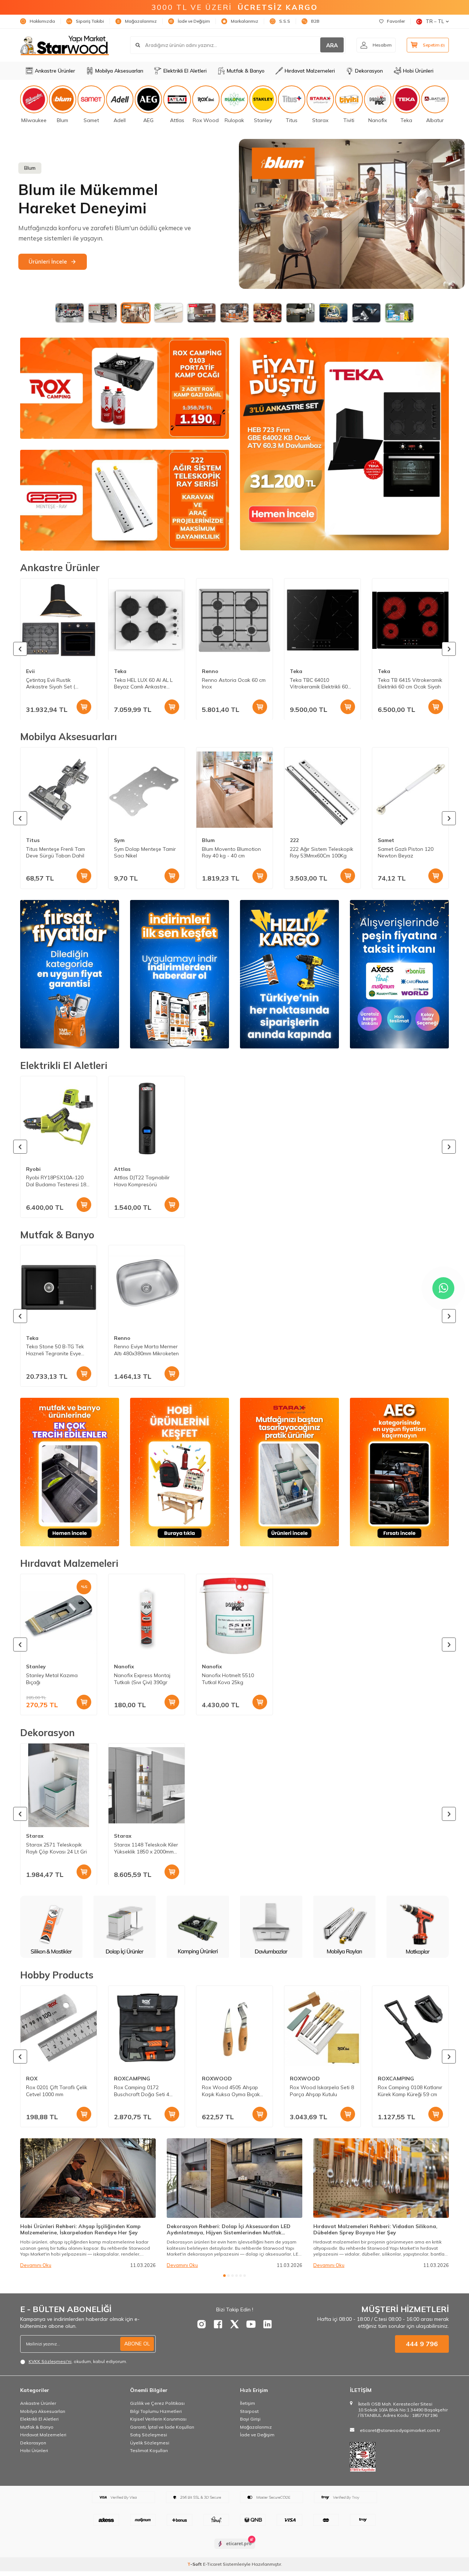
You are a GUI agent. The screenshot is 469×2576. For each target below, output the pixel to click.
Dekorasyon (369, 71)
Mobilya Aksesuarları (119, 71)
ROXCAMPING (132, 2079)
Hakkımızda (42, 21)
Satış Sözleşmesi (149, 2435)
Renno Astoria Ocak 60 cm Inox (234, 683)
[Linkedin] (267, 2324)
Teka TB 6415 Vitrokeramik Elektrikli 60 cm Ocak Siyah (410, 683)
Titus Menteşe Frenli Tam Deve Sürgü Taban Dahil (56, 852)
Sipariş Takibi (90, 21)
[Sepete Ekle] (84, 706)
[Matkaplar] (271, 1927)
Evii (30, 671)
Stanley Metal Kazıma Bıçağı (52, 1679)
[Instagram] (202, 2324)
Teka (120, 671)
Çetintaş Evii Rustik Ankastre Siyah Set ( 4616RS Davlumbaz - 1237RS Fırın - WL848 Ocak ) (52, 683)
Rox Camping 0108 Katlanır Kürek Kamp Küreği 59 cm (410, 2091)
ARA (332, 45)
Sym (119, 840)
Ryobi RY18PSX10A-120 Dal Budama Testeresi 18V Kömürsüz (58, 1181)
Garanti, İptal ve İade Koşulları (162, 2427)
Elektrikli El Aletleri (185, 71)
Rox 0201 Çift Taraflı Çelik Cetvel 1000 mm (57, 2091)
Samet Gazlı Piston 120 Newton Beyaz (406, 852)
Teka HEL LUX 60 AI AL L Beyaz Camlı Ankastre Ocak (143, 683)
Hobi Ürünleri (418, 71)
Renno (210, 671)
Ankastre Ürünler (55, 71)
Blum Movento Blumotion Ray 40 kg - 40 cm (231, 852)
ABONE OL (137, 2344)
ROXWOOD (217, 2079)
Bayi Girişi (250, 2419)
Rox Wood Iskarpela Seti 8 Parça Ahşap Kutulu (322, 2091)
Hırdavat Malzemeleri (310, 71)
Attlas (122, 1169)
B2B (315, 21)
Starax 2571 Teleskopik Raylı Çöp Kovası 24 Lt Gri (56, 1848)
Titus (33, 840)
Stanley (36, 1667)
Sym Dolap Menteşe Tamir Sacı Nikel (145, 852)
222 (294, 840)
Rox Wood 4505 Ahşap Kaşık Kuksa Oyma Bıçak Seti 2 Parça (231, 2091)
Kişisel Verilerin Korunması (158, 2419)
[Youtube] (251, 2324)
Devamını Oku (36, 2265)
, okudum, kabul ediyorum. (78, 2361)
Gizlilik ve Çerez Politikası (157, 2403)
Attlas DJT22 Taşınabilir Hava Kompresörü (142, 1181)
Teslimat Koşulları (149, 2450)
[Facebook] (218, 2324)
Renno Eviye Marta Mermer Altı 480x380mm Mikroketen (146, 1350)
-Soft (195, 2564)
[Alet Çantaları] (418, 1927)
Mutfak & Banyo (246, 71)
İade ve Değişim (194, 21)
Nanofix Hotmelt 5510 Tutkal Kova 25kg (228, 1679)
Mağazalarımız (141, 21)
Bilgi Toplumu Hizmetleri (156, 2411)
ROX (32, 2079)
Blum (208, 840)
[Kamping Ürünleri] (51, 1927)
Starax (35, 1836)
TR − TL (435, 21)
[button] (20, 649)
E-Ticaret (212, 2564)
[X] (234, 2324)
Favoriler (396, 21)
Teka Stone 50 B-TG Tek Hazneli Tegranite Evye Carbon (55, 1351)
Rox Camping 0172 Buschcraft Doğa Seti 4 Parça (142, 2091)
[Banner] (352, 216)
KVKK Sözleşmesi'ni (50, 2361)
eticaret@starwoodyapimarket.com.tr (400, 2430)
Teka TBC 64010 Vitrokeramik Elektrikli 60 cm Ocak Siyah (319, 683)
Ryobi (33, 1169)
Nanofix (124, 1667)
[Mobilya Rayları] (198, 1927)
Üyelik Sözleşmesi (150, 2443)
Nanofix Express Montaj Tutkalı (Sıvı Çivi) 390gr (142, 1679)
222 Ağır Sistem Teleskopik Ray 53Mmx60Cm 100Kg (322, 852)
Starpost (249, 2411)
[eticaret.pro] (235, 2550)
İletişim (248, 2403)
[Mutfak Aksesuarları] (344, 1927)
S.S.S (285, 21)
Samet (386, 840)
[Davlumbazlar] (125, 1927)
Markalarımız (245, 21)
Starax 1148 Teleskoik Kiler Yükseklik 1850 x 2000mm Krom (146, 1848)
